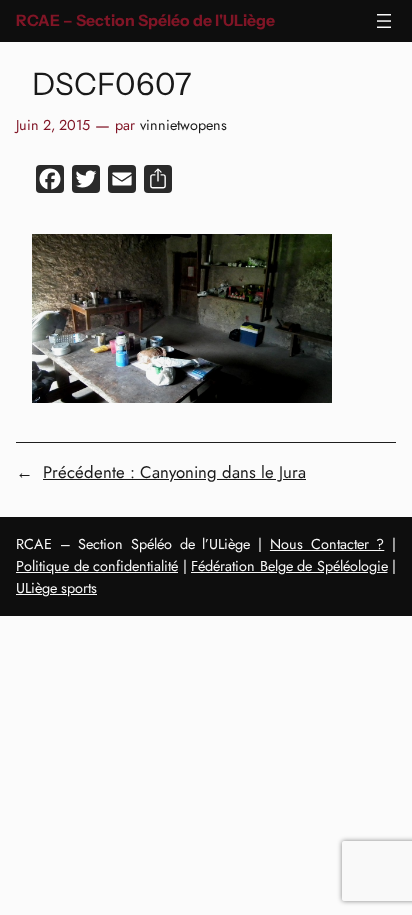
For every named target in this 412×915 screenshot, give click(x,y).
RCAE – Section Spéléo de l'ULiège (145, 20)
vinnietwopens (183, 125)
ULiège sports (56, 588)
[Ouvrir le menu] (384, 21)
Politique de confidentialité (97, 566)
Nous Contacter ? (327, 544)
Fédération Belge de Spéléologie (289, 566)
